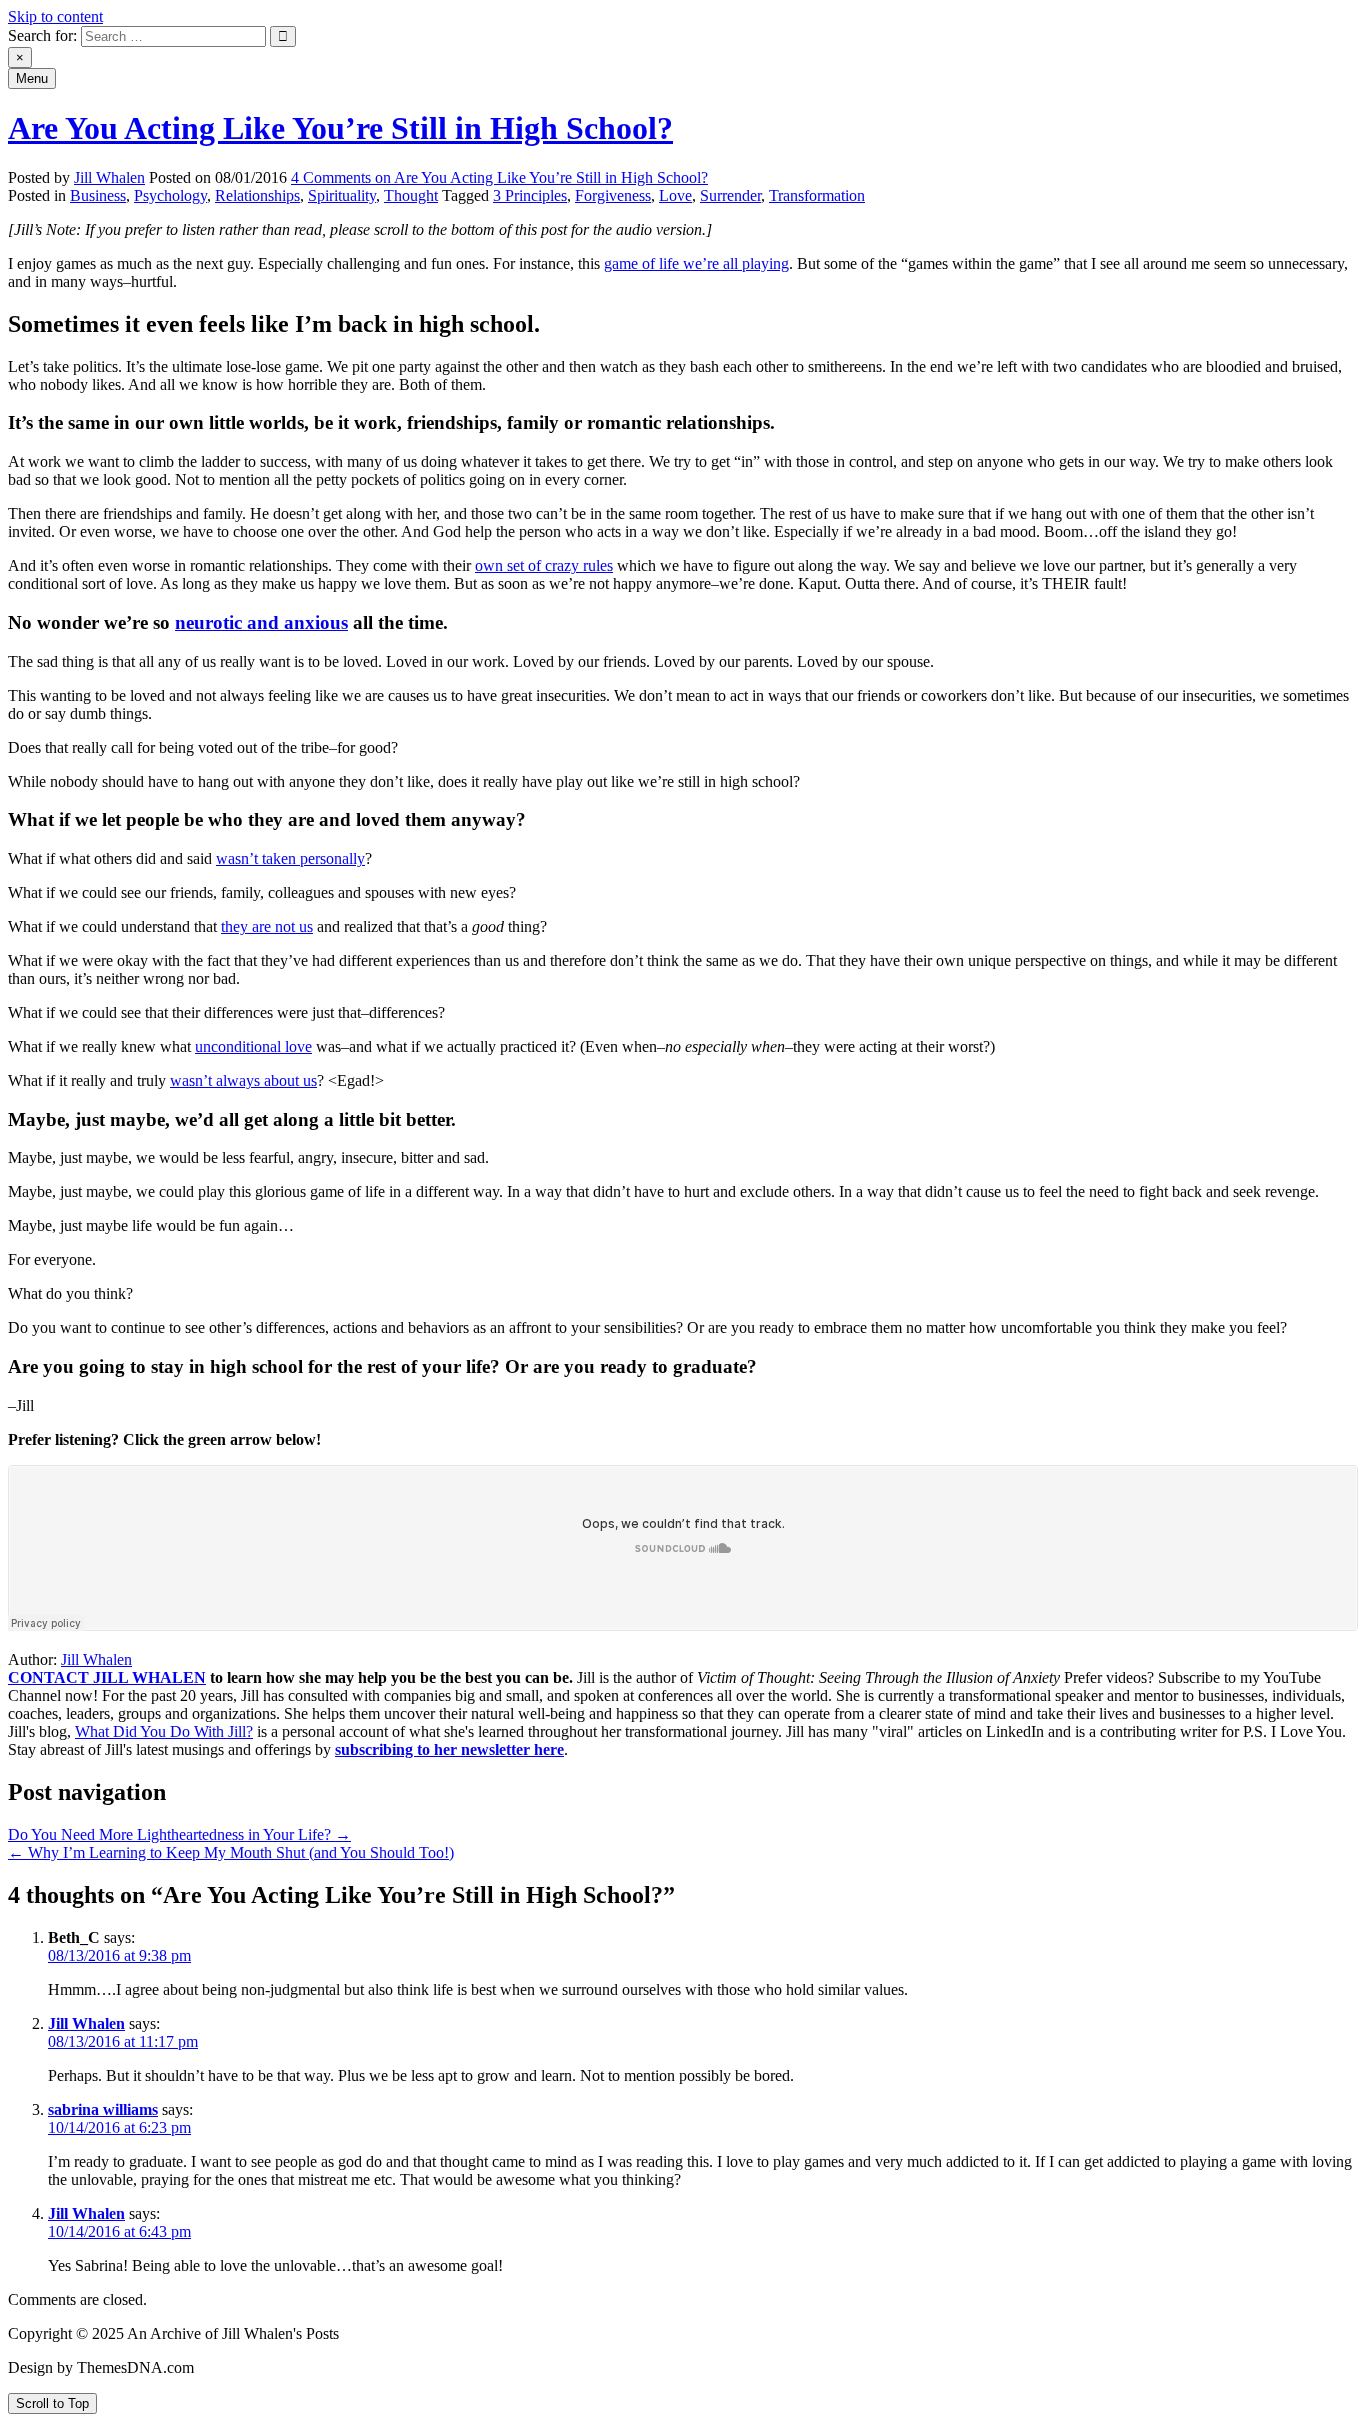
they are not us (267, 926)
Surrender (730, 195)
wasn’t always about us (243, 1080)
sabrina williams (103, 2109)
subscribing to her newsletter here (449, 1749)
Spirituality (342, 195)
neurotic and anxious (261, 622)
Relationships (257, 195)
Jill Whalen (109, 177)
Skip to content (55, 16)
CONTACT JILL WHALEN (107, 1677)
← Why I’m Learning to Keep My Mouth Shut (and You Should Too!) (231, 1852)
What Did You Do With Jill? (164, 1731)
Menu (32, 78)
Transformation (817, 195)
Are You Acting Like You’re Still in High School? (340, 128)
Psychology (170, 195)
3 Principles (530, 195)
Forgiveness (613, 195)
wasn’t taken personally (290, 858)
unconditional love (253, 1046)
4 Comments (499, 177)
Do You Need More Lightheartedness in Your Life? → (179, 1834)
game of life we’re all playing (696, 263)
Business (98, 195)
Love (675, 195)
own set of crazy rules (544, 565)
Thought (411, 195)
